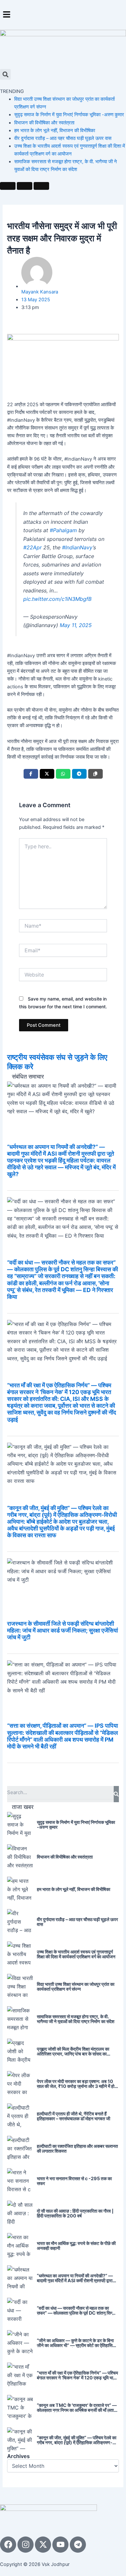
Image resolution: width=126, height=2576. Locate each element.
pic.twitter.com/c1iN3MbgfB (57, 599)
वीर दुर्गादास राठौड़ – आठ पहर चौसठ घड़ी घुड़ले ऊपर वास (63, 138)
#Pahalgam (63, 530)
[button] (63, 15)
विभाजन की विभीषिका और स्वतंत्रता (44, 123)
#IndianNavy (77, 547)
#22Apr (32, 547)
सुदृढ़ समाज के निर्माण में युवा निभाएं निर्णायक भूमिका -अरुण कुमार (69, 115)
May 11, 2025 (76, 625)
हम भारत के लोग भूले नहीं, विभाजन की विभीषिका (55, 131)
